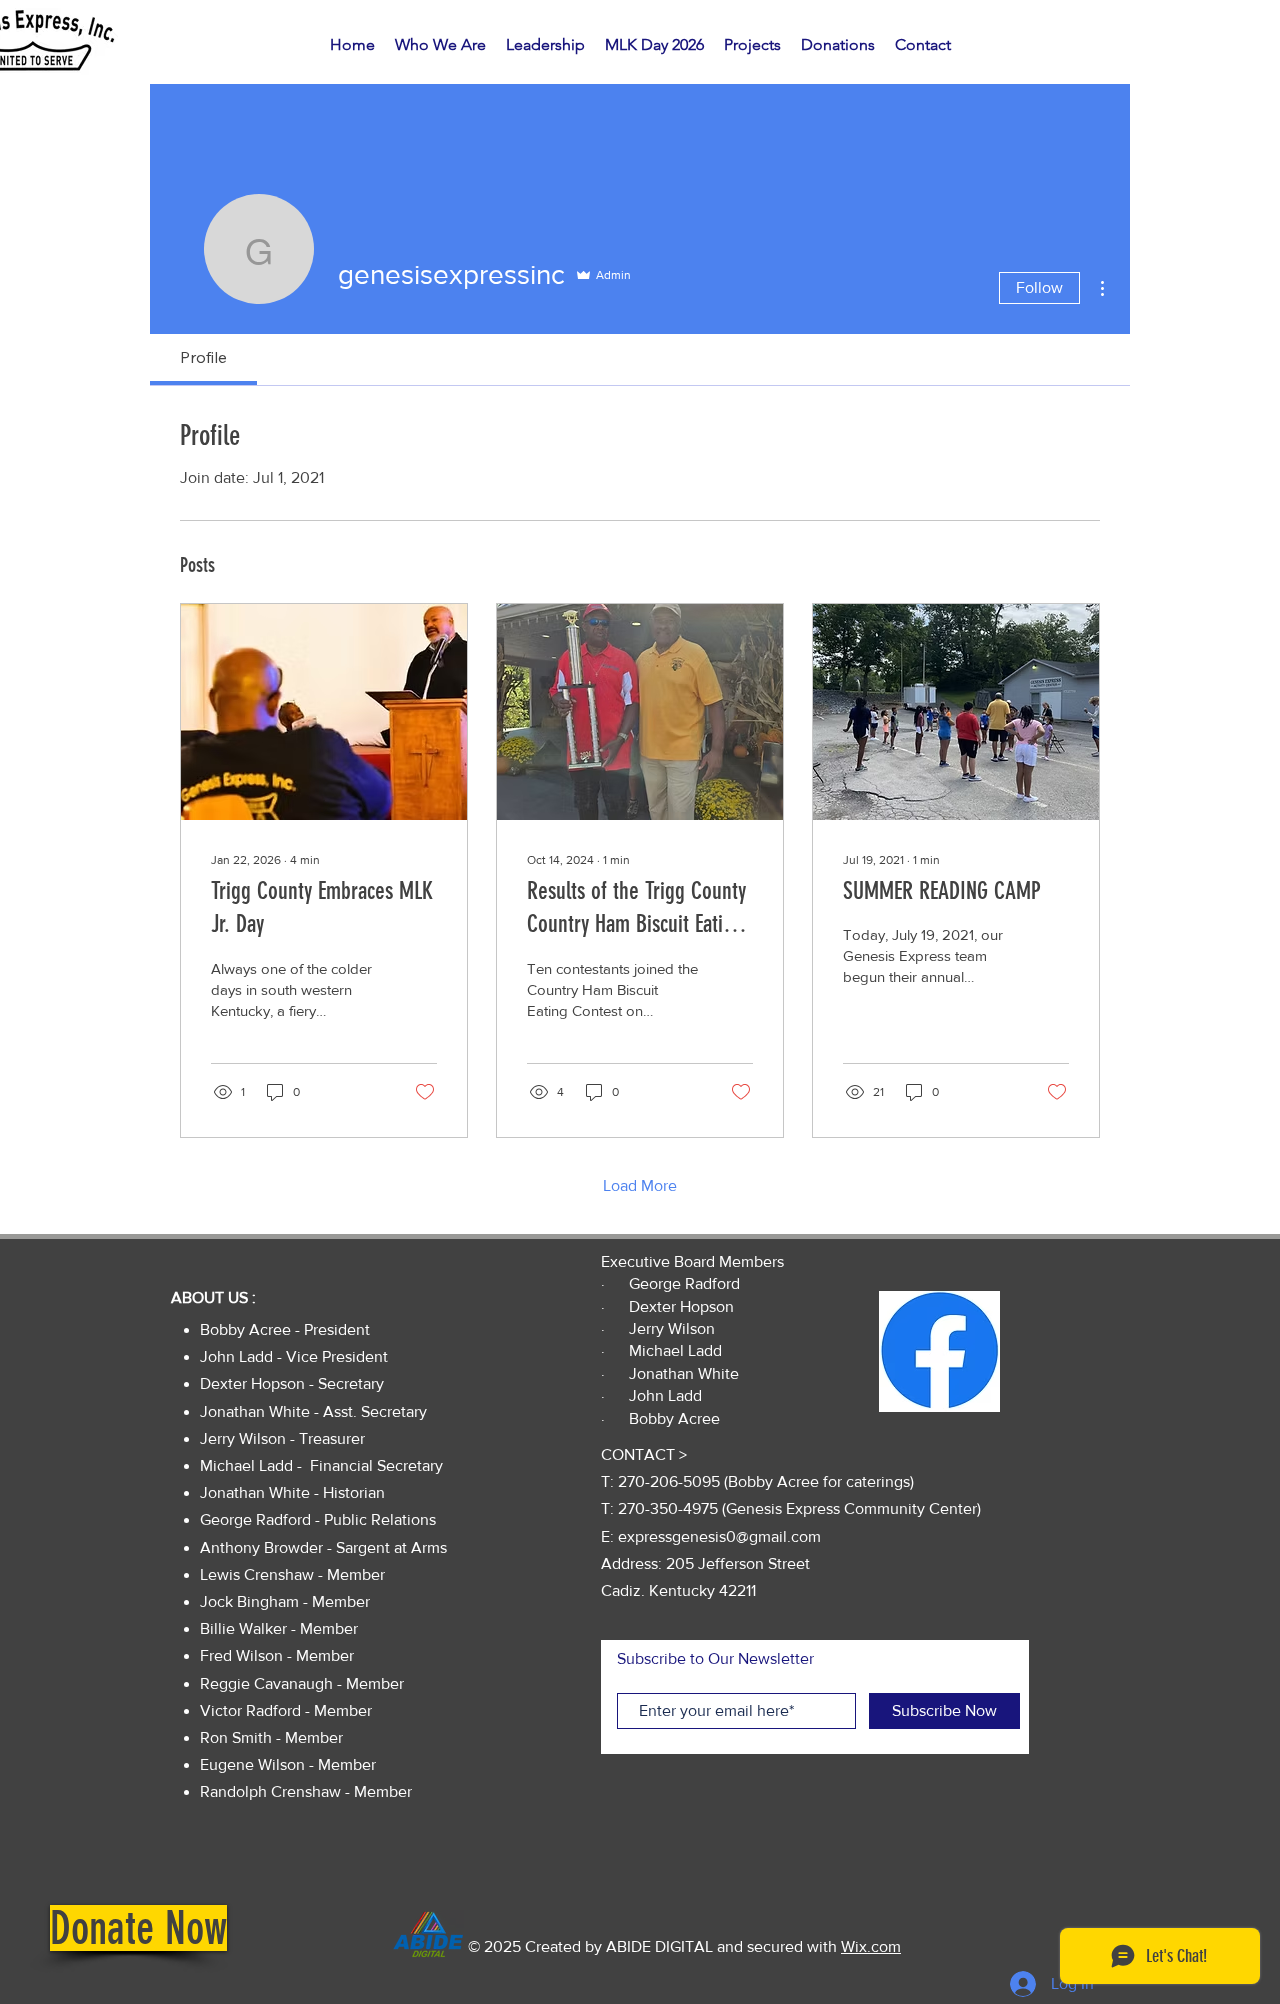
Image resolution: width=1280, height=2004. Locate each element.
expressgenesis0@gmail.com (719, 1536)
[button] (138, 1928)
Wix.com (871, 1946)
